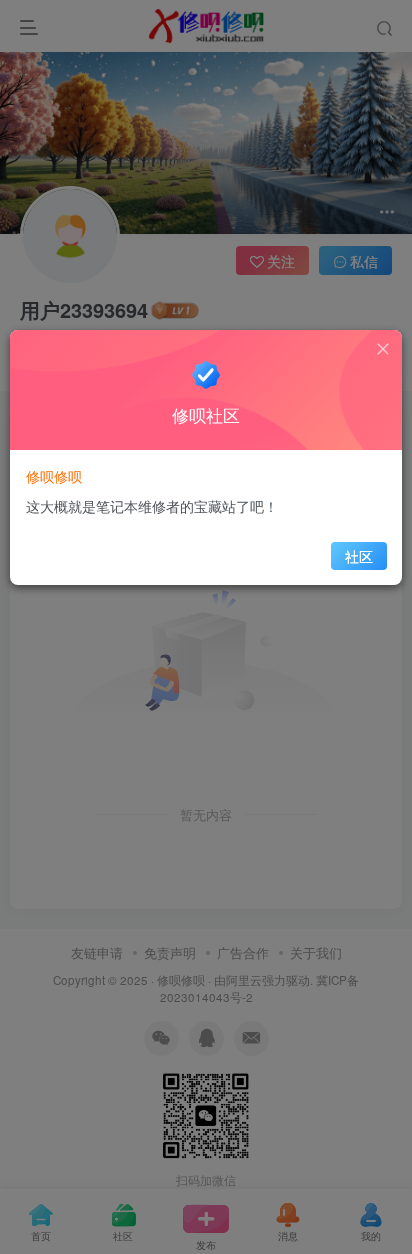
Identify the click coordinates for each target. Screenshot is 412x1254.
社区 (359, 556)
